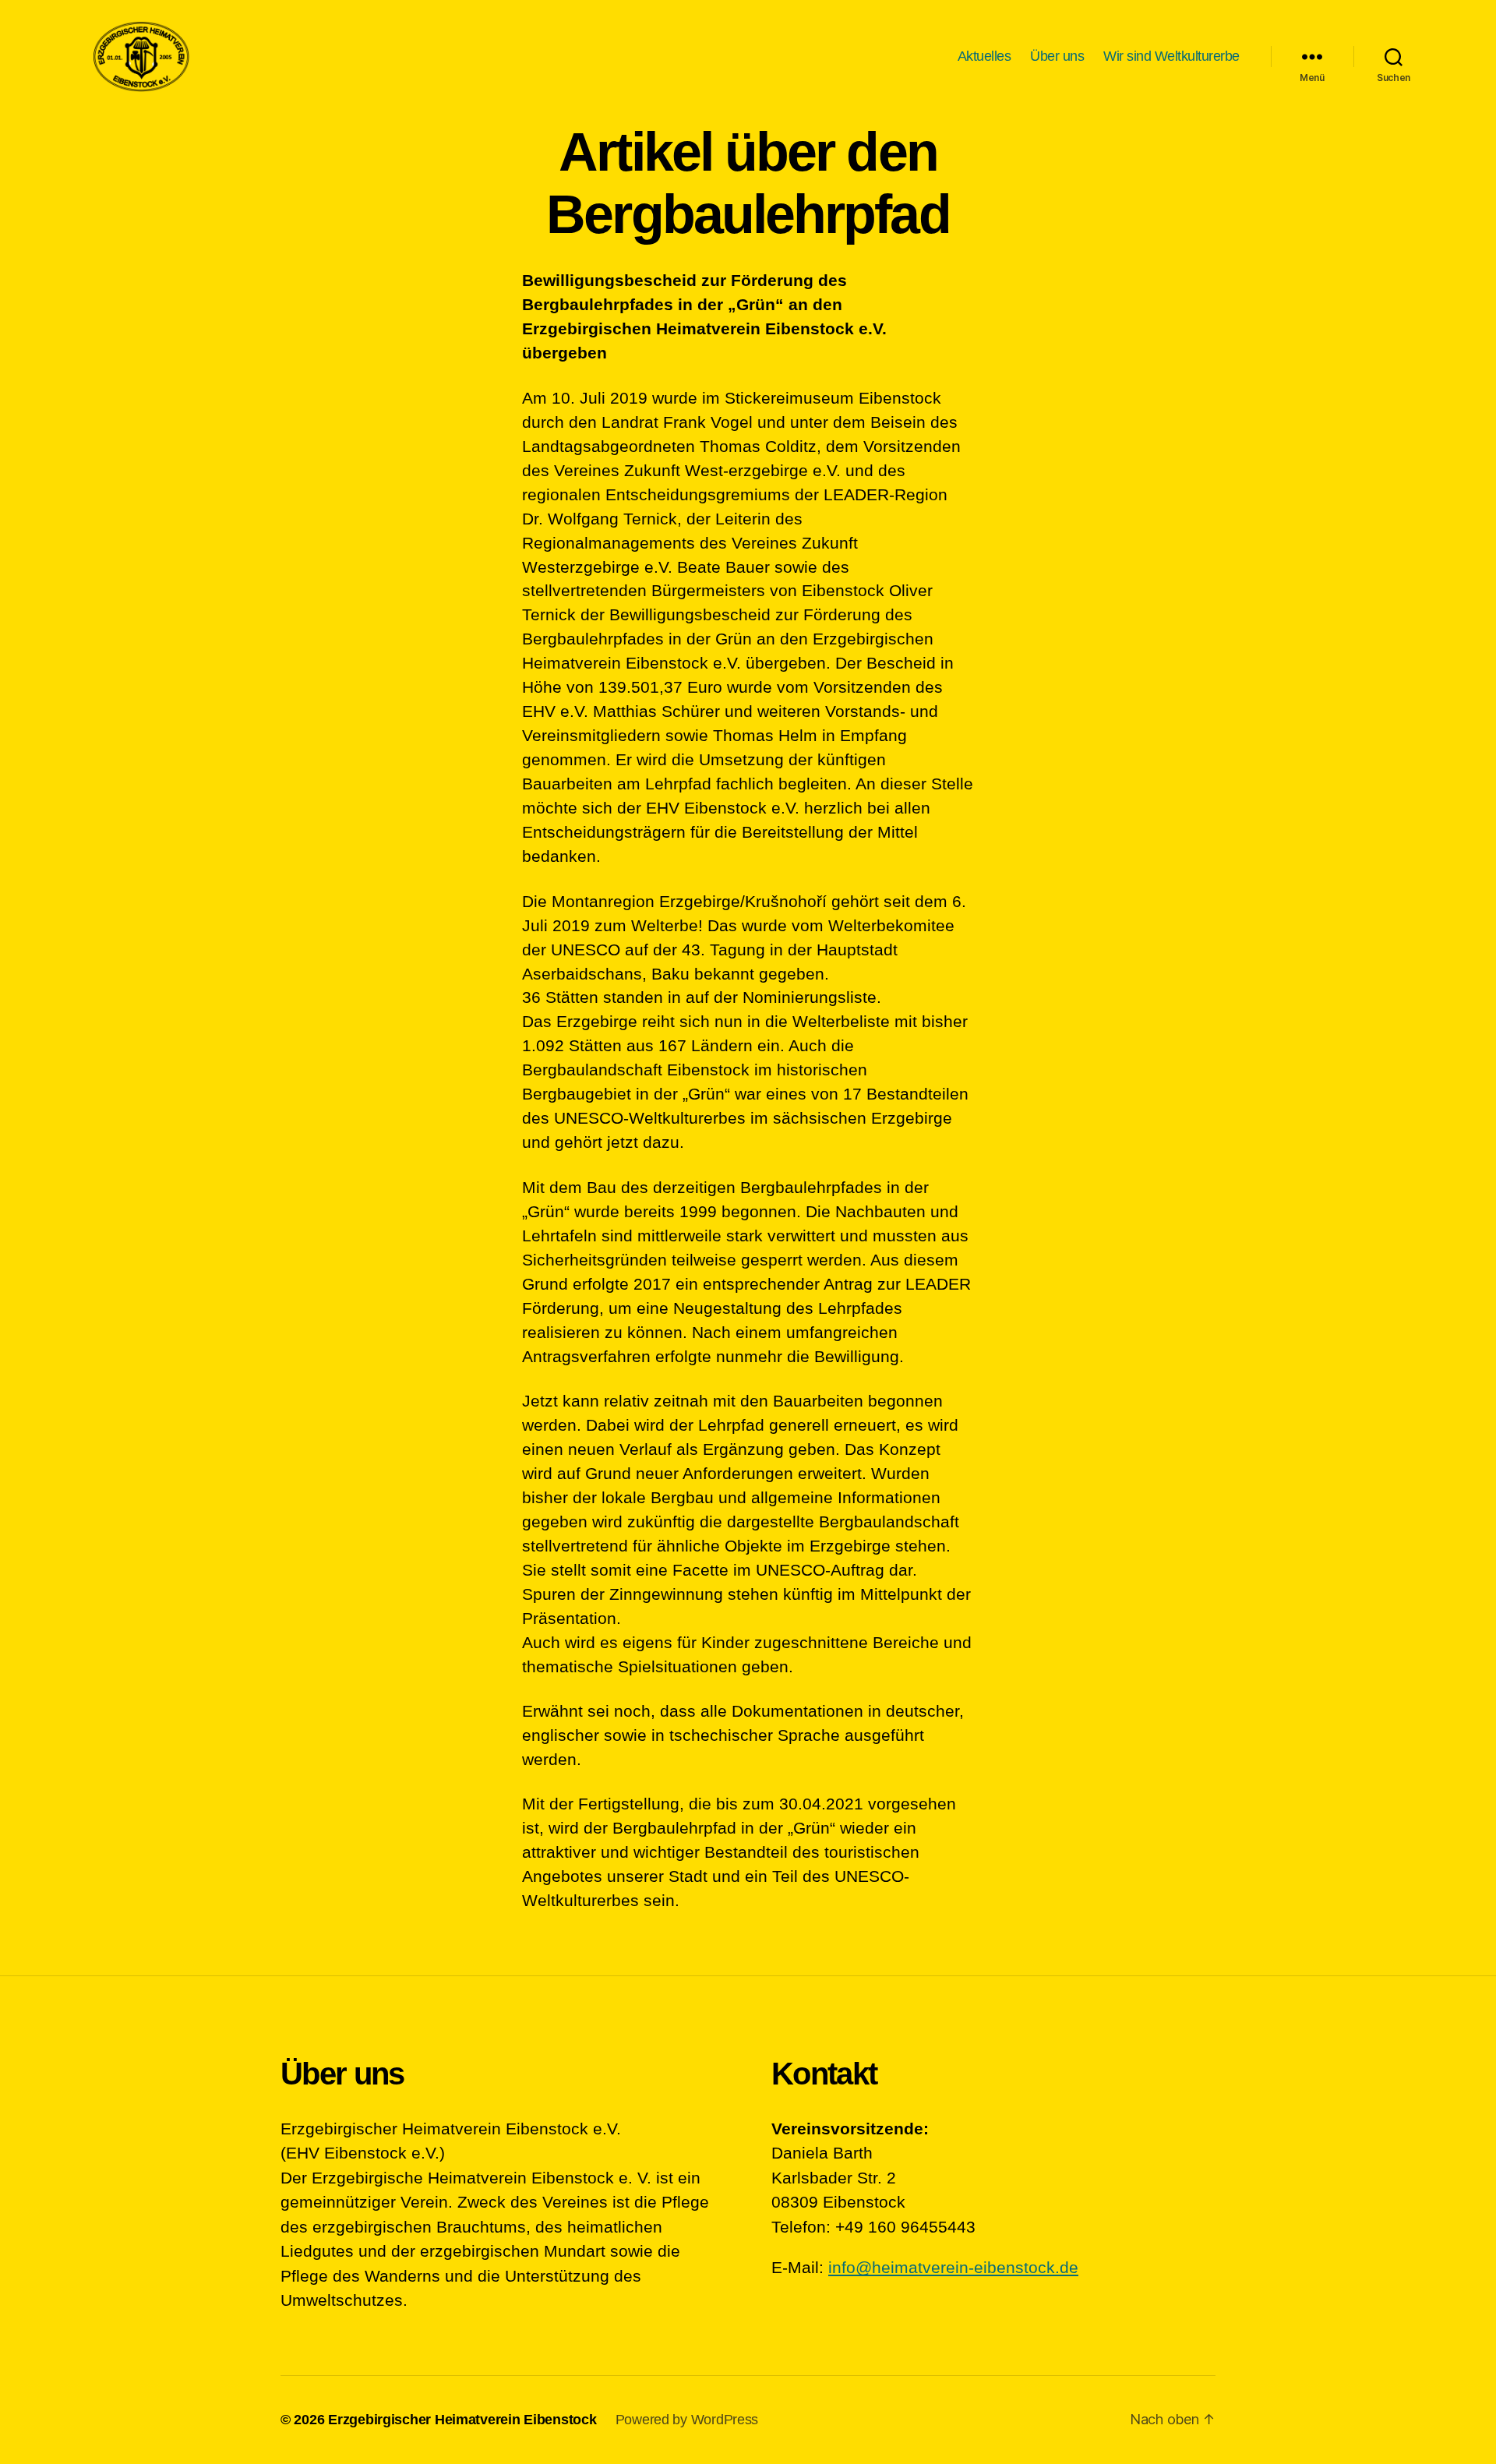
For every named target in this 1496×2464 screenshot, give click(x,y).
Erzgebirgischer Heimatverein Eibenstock (462, 2420)
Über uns (1057, 56)
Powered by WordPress (687, 2420)
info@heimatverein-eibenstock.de (953, 2267)
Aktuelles (984, 56)
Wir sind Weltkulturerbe (1171, 56)
